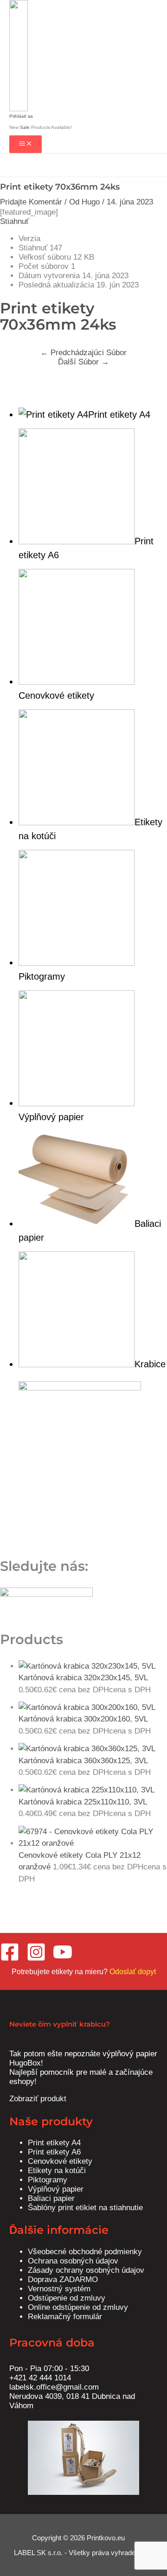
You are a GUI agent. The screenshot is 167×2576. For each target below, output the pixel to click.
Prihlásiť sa (21, 116)
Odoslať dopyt (133, 1972)
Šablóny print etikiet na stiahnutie (85, 2208)
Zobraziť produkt (38, 2099)
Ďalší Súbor (83, 362)
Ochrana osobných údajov (73, 2261)
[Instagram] (36, 1959)
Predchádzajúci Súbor (83, 353)
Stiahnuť (14, 221)
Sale (26, 127)
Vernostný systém (59, 2289)
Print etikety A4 (54, 2143)
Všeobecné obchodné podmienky (85, 2252)
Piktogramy (48, 2180)
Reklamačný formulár (65, 2317)
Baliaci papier (51, 2198)
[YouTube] (63, 1959)
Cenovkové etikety (60, 2161)
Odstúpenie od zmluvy (67, 2298)
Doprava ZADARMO (63, 2280)
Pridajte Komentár (31, 202)
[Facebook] (10, 1959)
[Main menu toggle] (26, 144)
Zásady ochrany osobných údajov (86, 2270)
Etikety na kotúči (57, 2171)
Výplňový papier (56, 2189)
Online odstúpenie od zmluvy (78, 2307)
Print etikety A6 (54, 2152)
